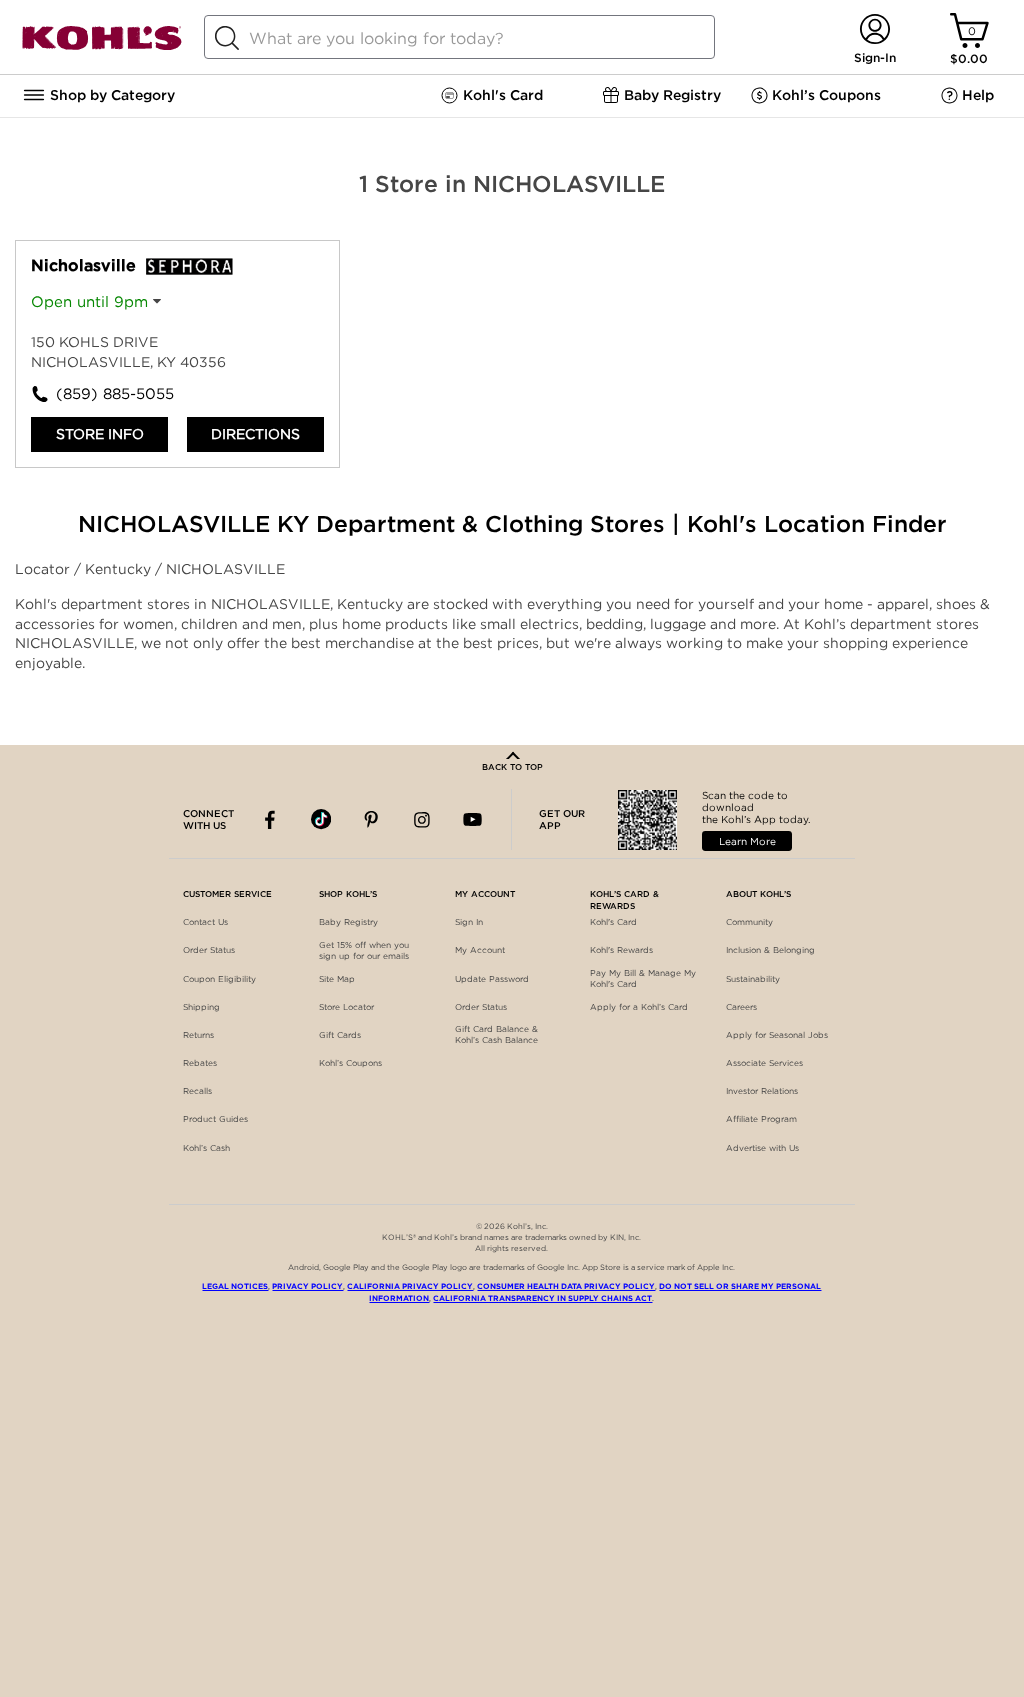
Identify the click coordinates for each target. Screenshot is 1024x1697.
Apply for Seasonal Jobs (777, 1035)
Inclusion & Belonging (770, 950)
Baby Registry (348, 922)
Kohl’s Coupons (350, 1063)
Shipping (201, 1007)
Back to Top (512, 767)
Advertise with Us (762, 1148)
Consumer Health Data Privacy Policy (566, 1286)
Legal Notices (235, 1286)
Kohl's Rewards (621, 950)
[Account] (874, 30)
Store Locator (346, 1007)
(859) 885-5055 (115, 394)
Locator (44, 569)
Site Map (337, 979)
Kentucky (120, 569)
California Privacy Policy (410, 1286)
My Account (480, 950)
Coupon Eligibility (219, 979)
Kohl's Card (613, 922)
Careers (741, 1007)
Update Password (492, 979)
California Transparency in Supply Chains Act (542, 1298)
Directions (255, 434)
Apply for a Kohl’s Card (639, 1007)
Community (749, 922)
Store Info (100, 434)
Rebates (200, 1063)
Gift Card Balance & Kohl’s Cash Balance (496, 1034)
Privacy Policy (307, 1286)
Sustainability (753, 979)
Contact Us (205, 922)
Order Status (209, 950)
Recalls (197, 1091)
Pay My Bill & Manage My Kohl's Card (643, 978)
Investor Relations (762, 1091)
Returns (198, 1035)
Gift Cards (340, 1035)
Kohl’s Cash (206, 1148)
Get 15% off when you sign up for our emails (364, 950)
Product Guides (215, 1119)
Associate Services (764, 1063)
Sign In (469, 922)
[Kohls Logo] (102, 46)
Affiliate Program (761, 1119)
